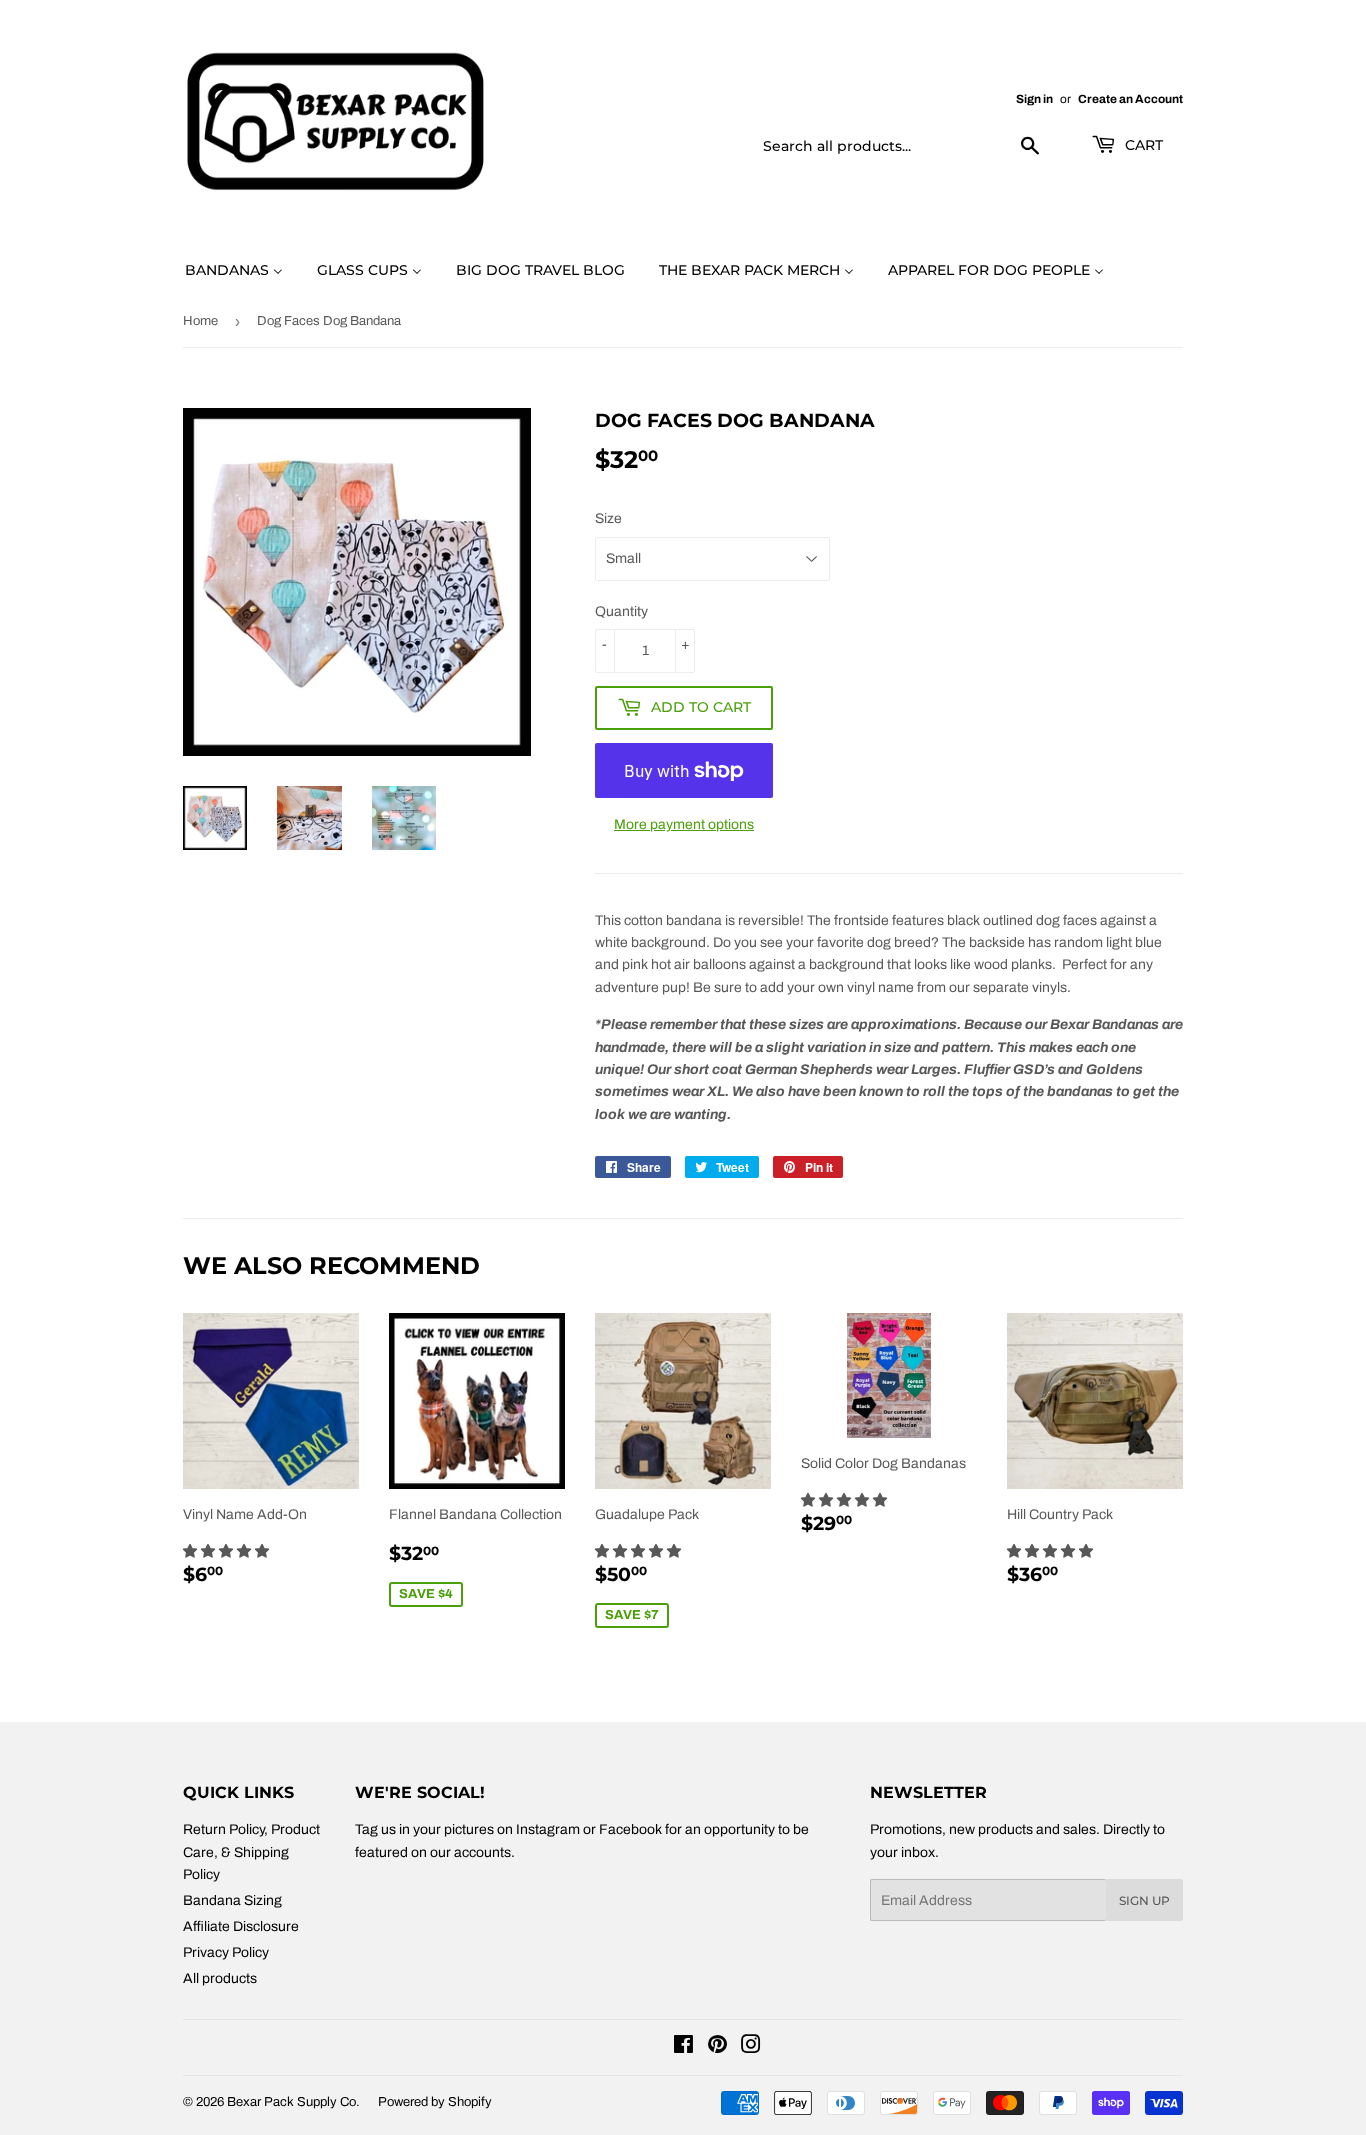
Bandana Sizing (232, 1900)
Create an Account (1130, 99)
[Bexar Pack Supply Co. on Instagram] (751, 2047)
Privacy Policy (226, 1952)
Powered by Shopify (435, 2102)
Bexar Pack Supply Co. (293, 2102)
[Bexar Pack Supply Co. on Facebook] (683, 2047)
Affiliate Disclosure (241, 1926)
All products (220, 1978)
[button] (227, 1551)
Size (608, 518)
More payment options (684, 824)
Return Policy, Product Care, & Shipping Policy (251, 1852)
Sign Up (1144, 1900)
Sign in (1034, 99)
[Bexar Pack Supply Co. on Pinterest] (717, 2047)
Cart (1142, 145)
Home (200, 321)
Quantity (621, 611)
